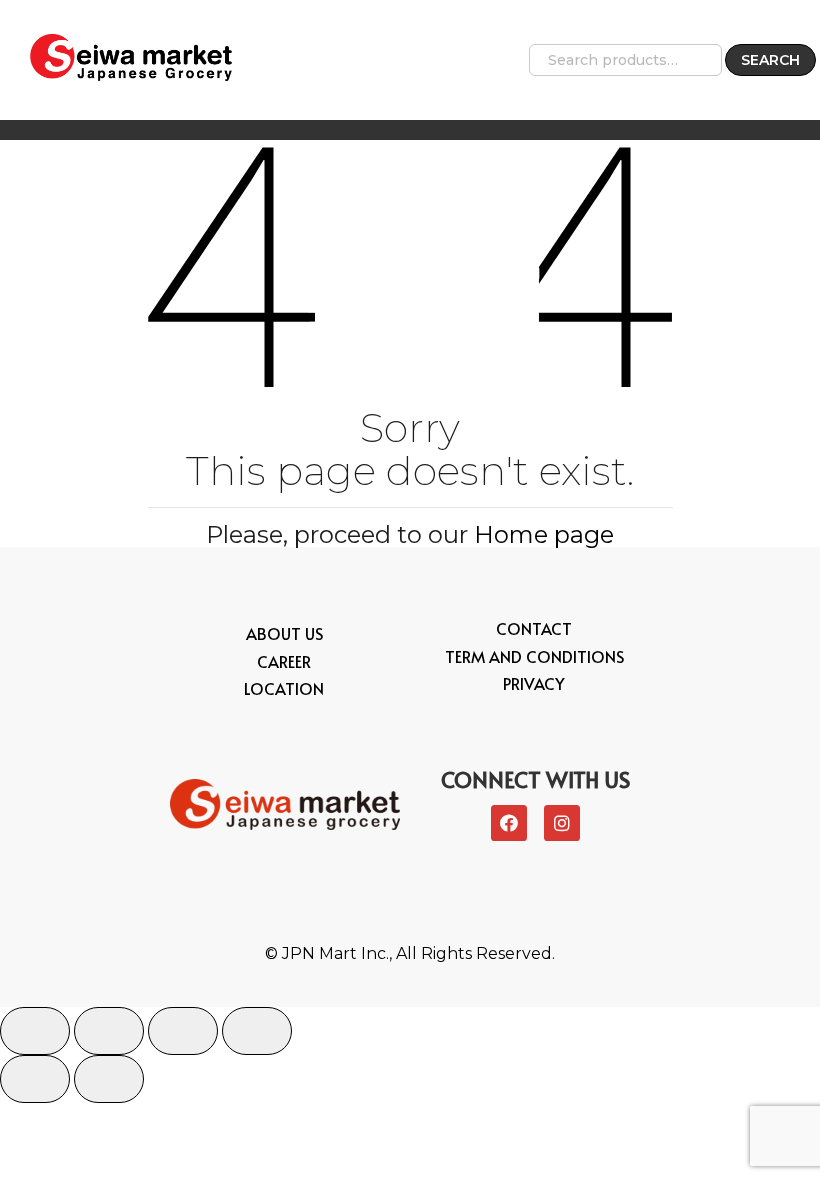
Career (284, 661)
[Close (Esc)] (35, 1031)
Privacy (534, 683)
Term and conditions (534, 656)
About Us (284, 633)
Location (284, 688)
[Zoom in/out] (257, 1031)
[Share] (109, 1031)
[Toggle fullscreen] (183, 1031)
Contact (534, 628)
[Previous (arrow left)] (35, 1079)
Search (770, 60)
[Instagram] (562, 823)
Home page (544, 534)
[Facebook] (509, 823)
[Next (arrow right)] (109, 1079)
